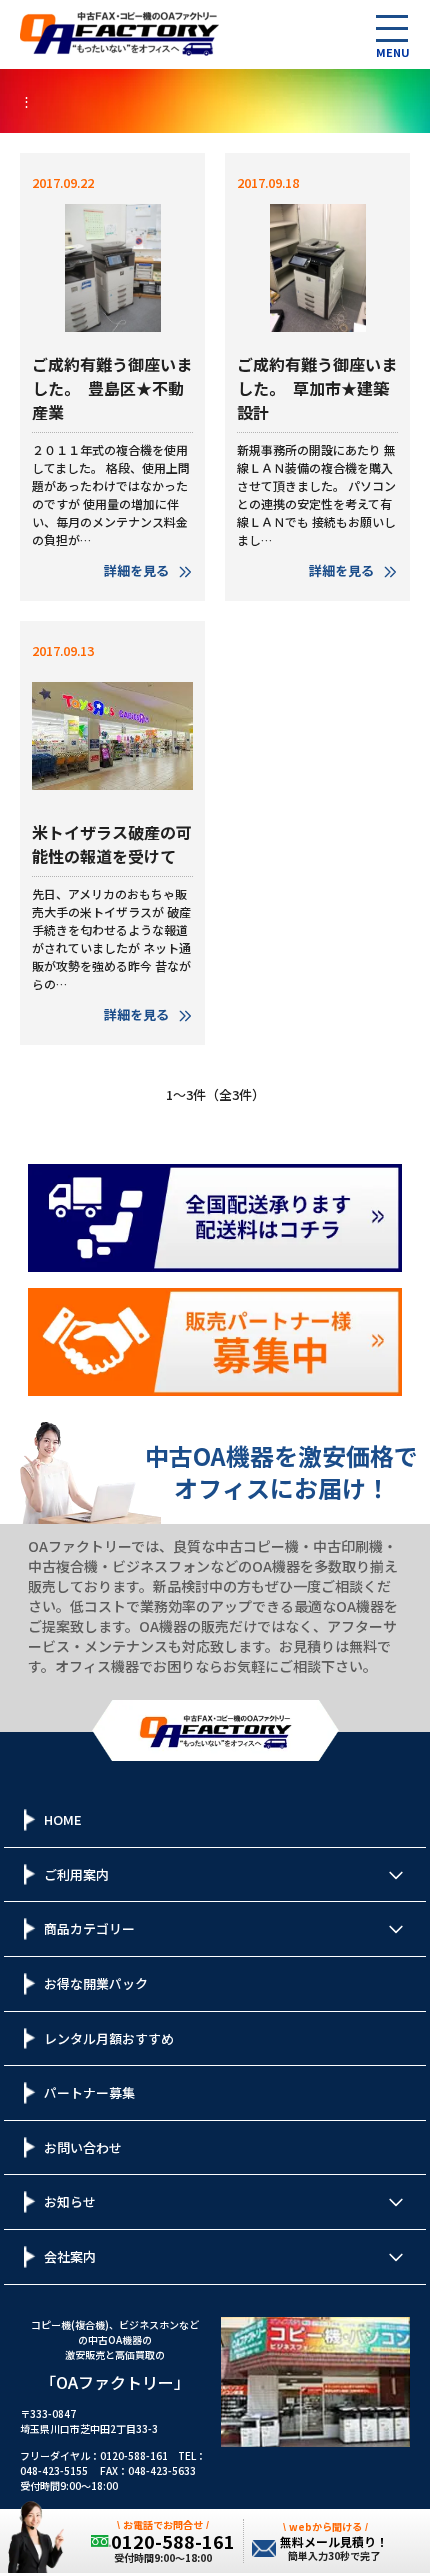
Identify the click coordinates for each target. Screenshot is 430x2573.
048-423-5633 (162, 2470)
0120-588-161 (134, 2455)
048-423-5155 (54, 2470)
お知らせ (70, 2201)
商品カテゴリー (89, 1928)
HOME (63, 1819)
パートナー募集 (89, 2092)
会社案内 (70, 2256)
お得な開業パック (96, 1983)
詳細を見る (136, 570)
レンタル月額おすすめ (109, 2038)
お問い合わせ (83, 2147)
